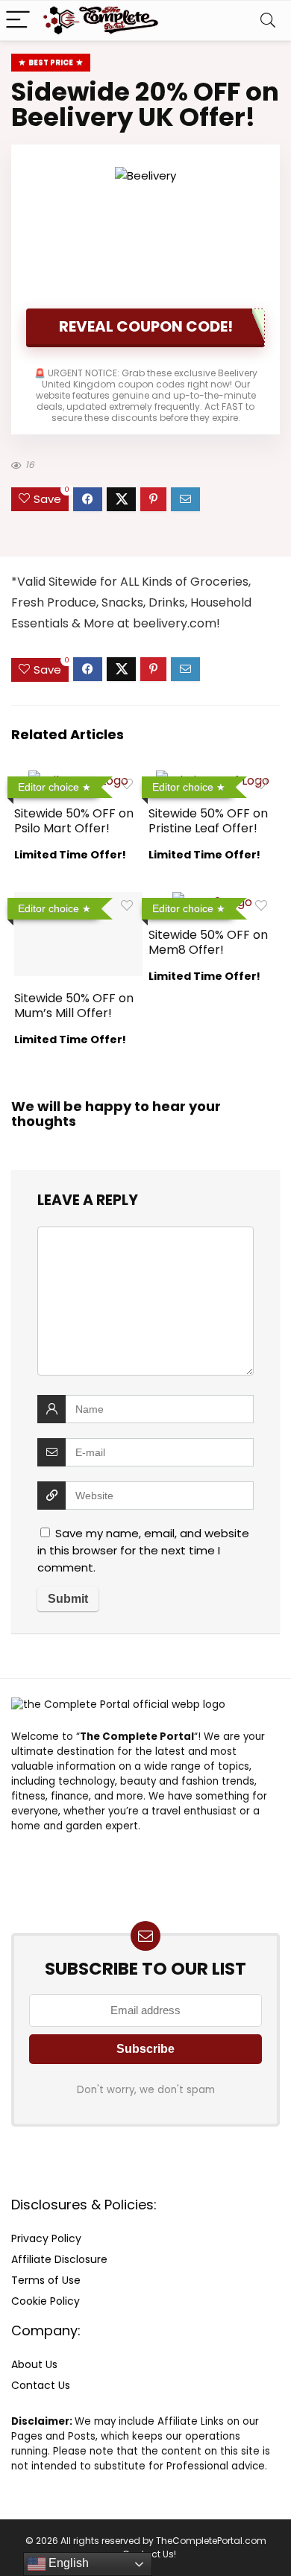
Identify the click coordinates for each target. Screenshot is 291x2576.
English (67, 2563)
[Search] (268, 20)
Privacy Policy (46, 2238)
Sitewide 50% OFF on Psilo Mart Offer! (74, 821)
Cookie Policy (46, 2301)
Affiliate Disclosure (59, 2259)
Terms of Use (46, 2280)
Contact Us (41, 2385)
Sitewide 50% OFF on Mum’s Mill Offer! (74, 1006)
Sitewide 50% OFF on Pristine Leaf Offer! (208, 821)
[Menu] (18, 20)
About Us (34, 2364)
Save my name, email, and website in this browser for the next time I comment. (143, 1550)
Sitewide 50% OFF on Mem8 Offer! (208, 942)
